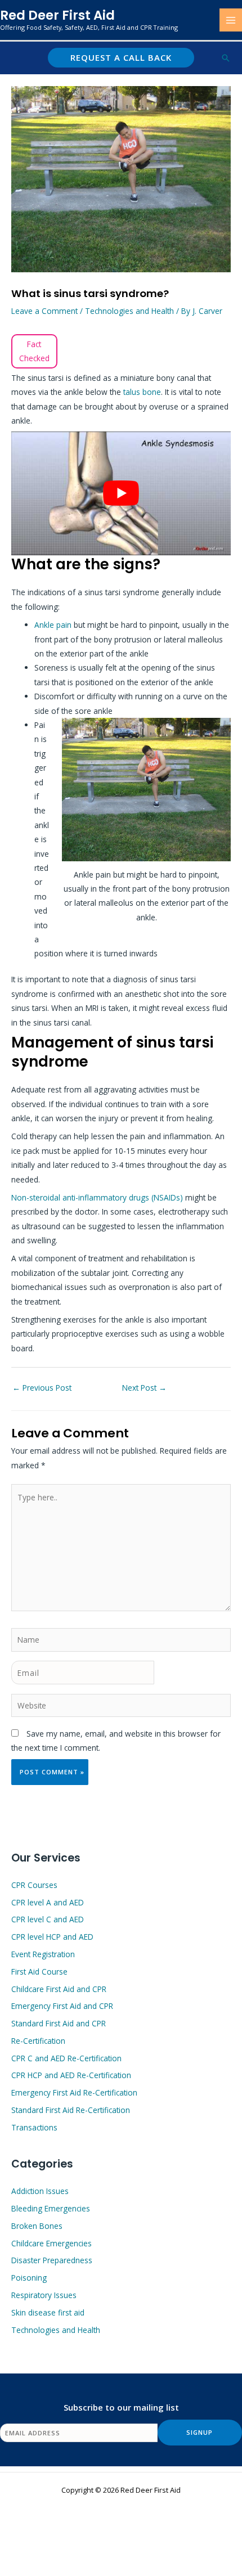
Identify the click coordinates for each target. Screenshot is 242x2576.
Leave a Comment (44, 311)
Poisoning (29, 2278)
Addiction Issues (40, 2191)
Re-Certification (38, 2041)
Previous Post (42, 1388)
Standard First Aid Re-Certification (71, 2110)
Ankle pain (53, 625)
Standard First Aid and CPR (59, 2023)
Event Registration (43, 1954)
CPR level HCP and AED (52, 1937)
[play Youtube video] (121, 493)
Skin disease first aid (48, 2312)
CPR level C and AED (48, 1919)
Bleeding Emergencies (51, 2208)
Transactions (34, 2127)
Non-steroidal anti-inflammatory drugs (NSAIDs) (97, 1197)
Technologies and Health (129, 311)
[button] (121, 58)
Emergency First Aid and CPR (62, 2006)
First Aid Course (39, 1972)
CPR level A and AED (48, 1902)
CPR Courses (34, 1885)
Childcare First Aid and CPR (59, 1989)
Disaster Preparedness (52, 2260)
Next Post (144, 1388)
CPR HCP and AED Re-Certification (71, 2075)
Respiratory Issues (44, 2295)
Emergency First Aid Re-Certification (74, 2092)
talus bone (142, 392)
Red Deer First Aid (57, 15)
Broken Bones (37, 2226)
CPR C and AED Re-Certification (66, 2058)
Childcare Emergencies (51, 2243)
